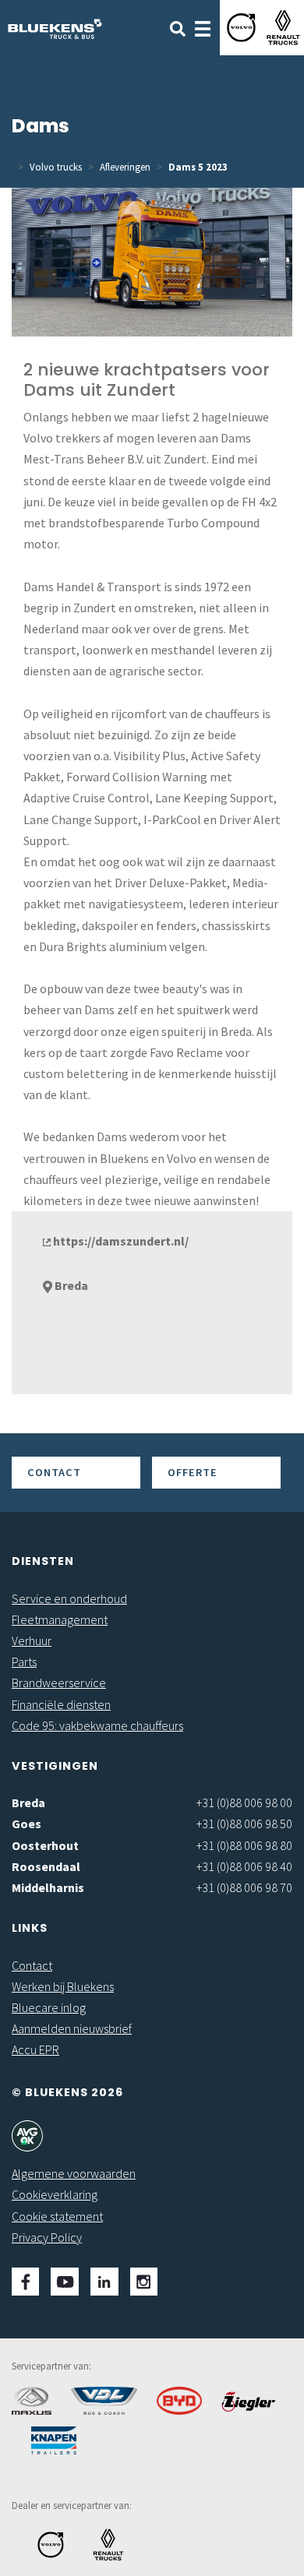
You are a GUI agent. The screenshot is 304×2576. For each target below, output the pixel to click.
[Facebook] (25, 2282)
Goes (27, 1824)
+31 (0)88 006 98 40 (244, 1866)
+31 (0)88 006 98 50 (244, 1824)
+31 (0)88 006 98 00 (244, 1802)
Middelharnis (48, 1887)
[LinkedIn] (104, 2282)
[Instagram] (144, 2282)
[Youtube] (65, 2282)
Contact (54, 1472)
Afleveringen (125, 167)
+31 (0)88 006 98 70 (244, 1887)
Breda (28, 1802)
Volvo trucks (56, 167)
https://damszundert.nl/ (120, 1241)
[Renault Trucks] (283, 28)
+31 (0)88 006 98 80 (244, 1845)
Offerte (193, 1472)
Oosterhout (45, 1845)
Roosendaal (46, 1866)
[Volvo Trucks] (241, 28)
